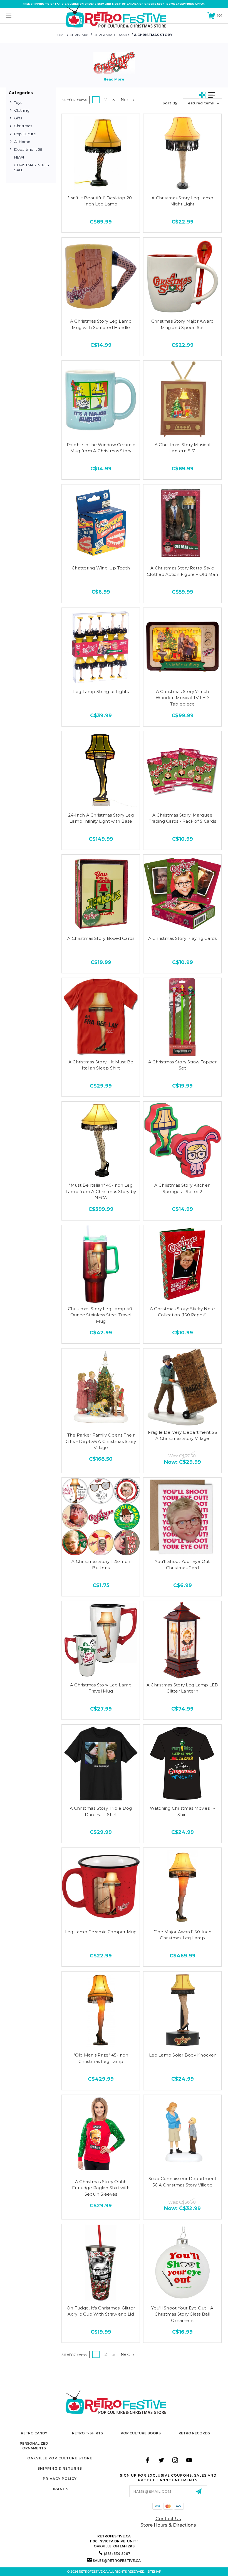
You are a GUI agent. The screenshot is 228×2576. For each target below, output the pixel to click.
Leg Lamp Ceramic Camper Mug (101, 1932)
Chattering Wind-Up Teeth (101, 568)
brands (60, 2489)
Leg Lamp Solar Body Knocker (182, 2055)
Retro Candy (34, 2433)
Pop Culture (25, 134)
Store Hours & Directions (168, 2525)
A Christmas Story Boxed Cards (101, 938)
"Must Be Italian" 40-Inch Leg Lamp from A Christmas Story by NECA (101, 1191)
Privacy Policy (60, 2479)
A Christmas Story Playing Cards (183, 938)
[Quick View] (101, 184)
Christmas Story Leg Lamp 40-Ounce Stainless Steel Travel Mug (101, 1315)
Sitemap (154, 2572)
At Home (22, 142)
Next (126, 100)
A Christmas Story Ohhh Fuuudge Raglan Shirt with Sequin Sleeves (101, 2188)
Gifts (18, 118)
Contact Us (168, 2519)
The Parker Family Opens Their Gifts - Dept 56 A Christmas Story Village (101, 1441)
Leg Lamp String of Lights (101, 691)
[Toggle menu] (28, 16)
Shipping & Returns (60, 2468)
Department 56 (28, 149)
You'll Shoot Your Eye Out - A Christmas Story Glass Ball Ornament (182, 2314)
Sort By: (170, 103)
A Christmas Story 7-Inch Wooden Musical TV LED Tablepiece (182, 698)
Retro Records (194, 2433)
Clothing (22, 110)
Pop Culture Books (141, 2433)
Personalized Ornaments (34, 2446)
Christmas (23, 126)
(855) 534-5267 (117, 2554)
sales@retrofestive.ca (117, 2561)
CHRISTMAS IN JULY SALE (32, 167)
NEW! (19, 157)
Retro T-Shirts (87, 2433)
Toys (18, 102)
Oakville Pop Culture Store (60, 2458)
